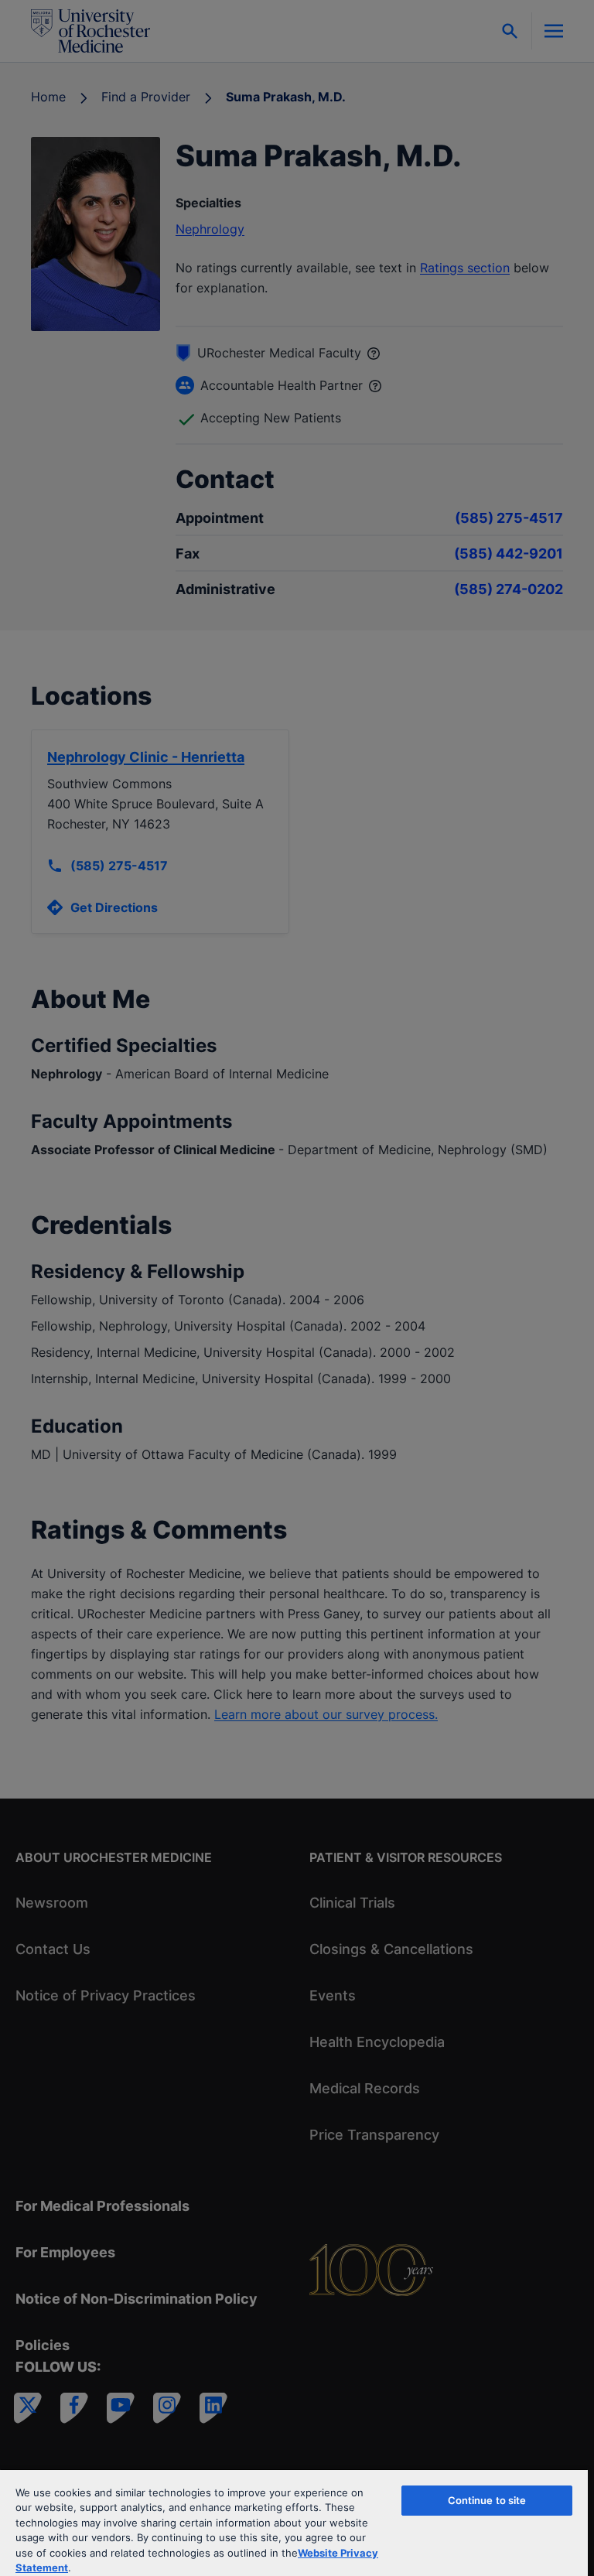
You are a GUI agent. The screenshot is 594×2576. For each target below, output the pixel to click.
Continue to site (487, 2500)
